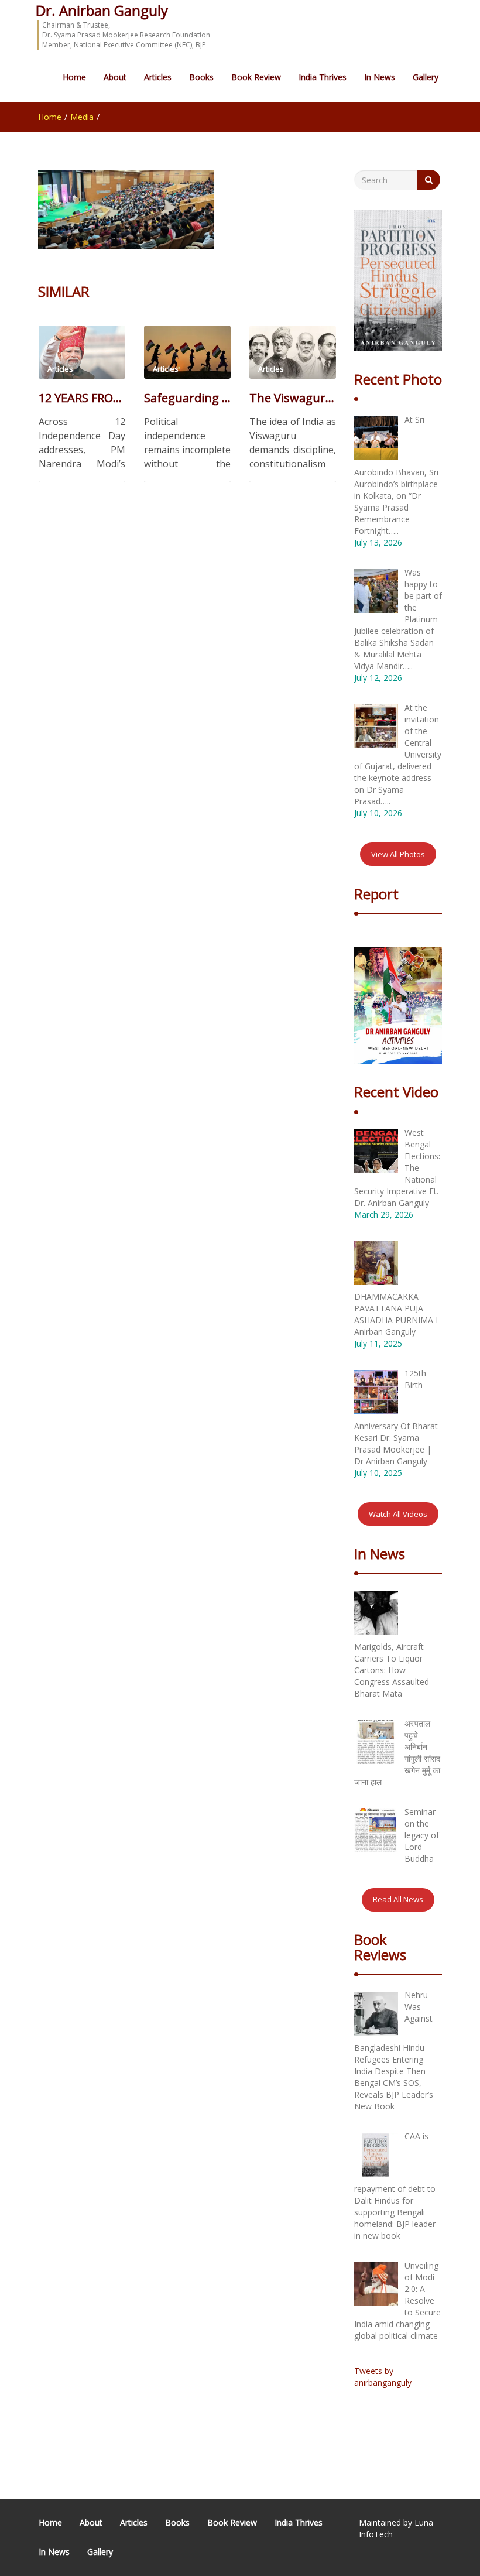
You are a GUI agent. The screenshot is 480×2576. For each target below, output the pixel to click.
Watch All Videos (398, 1514)
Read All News (398, 1899)
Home (74, 77)
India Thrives (323, 77)
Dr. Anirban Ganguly (102, 10)
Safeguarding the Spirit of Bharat (187, 398)
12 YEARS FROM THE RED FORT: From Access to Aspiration (82, 398)
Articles (158, 77)
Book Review (256, 77)
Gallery (426, 77)
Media (82, 117)
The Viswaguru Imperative (293, 398)
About (115, 77)
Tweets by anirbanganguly (383, 2377)
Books (201, 77)
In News (380, 77)
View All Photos (398, 854)
